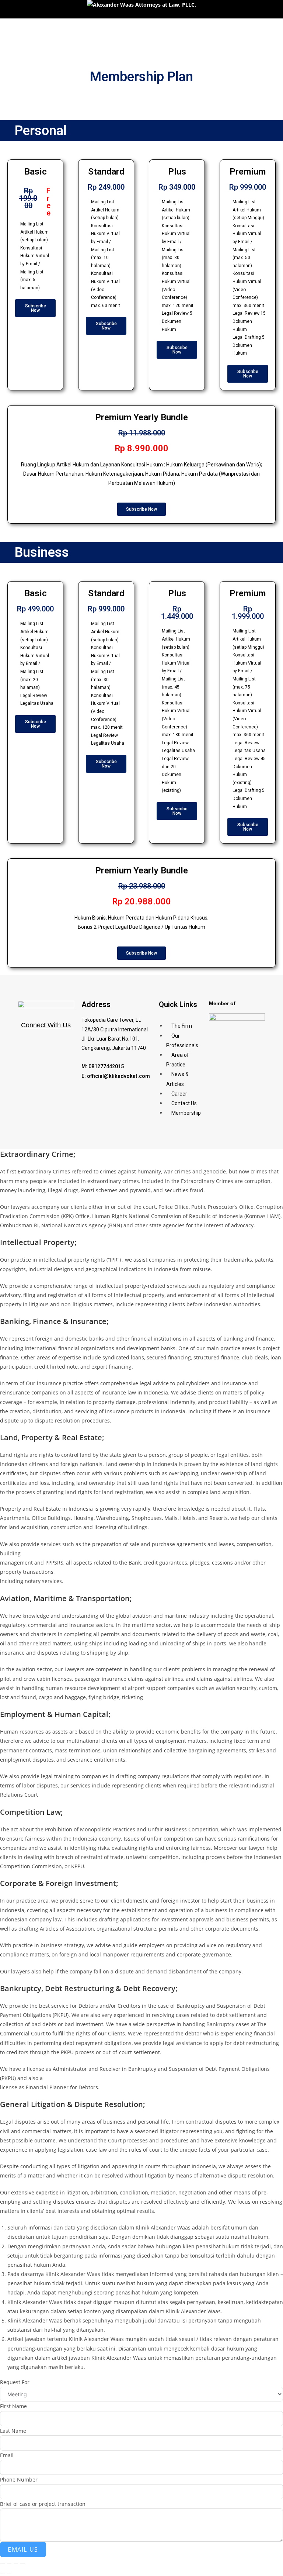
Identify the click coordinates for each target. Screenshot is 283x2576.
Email (7, 2455)
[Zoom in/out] (3, 2564)
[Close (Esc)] (22, 2564)
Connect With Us (46, 1025)
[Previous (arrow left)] (3, 2573)
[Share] (16, 2564)
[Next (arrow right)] (9, 2573)
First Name (13, 2406)
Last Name (13, 2431)
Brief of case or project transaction (43, 2504)
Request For (15, 2382)
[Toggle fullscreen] (9, 2564)
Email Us (23, 2549)
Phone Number (19, 2480)
